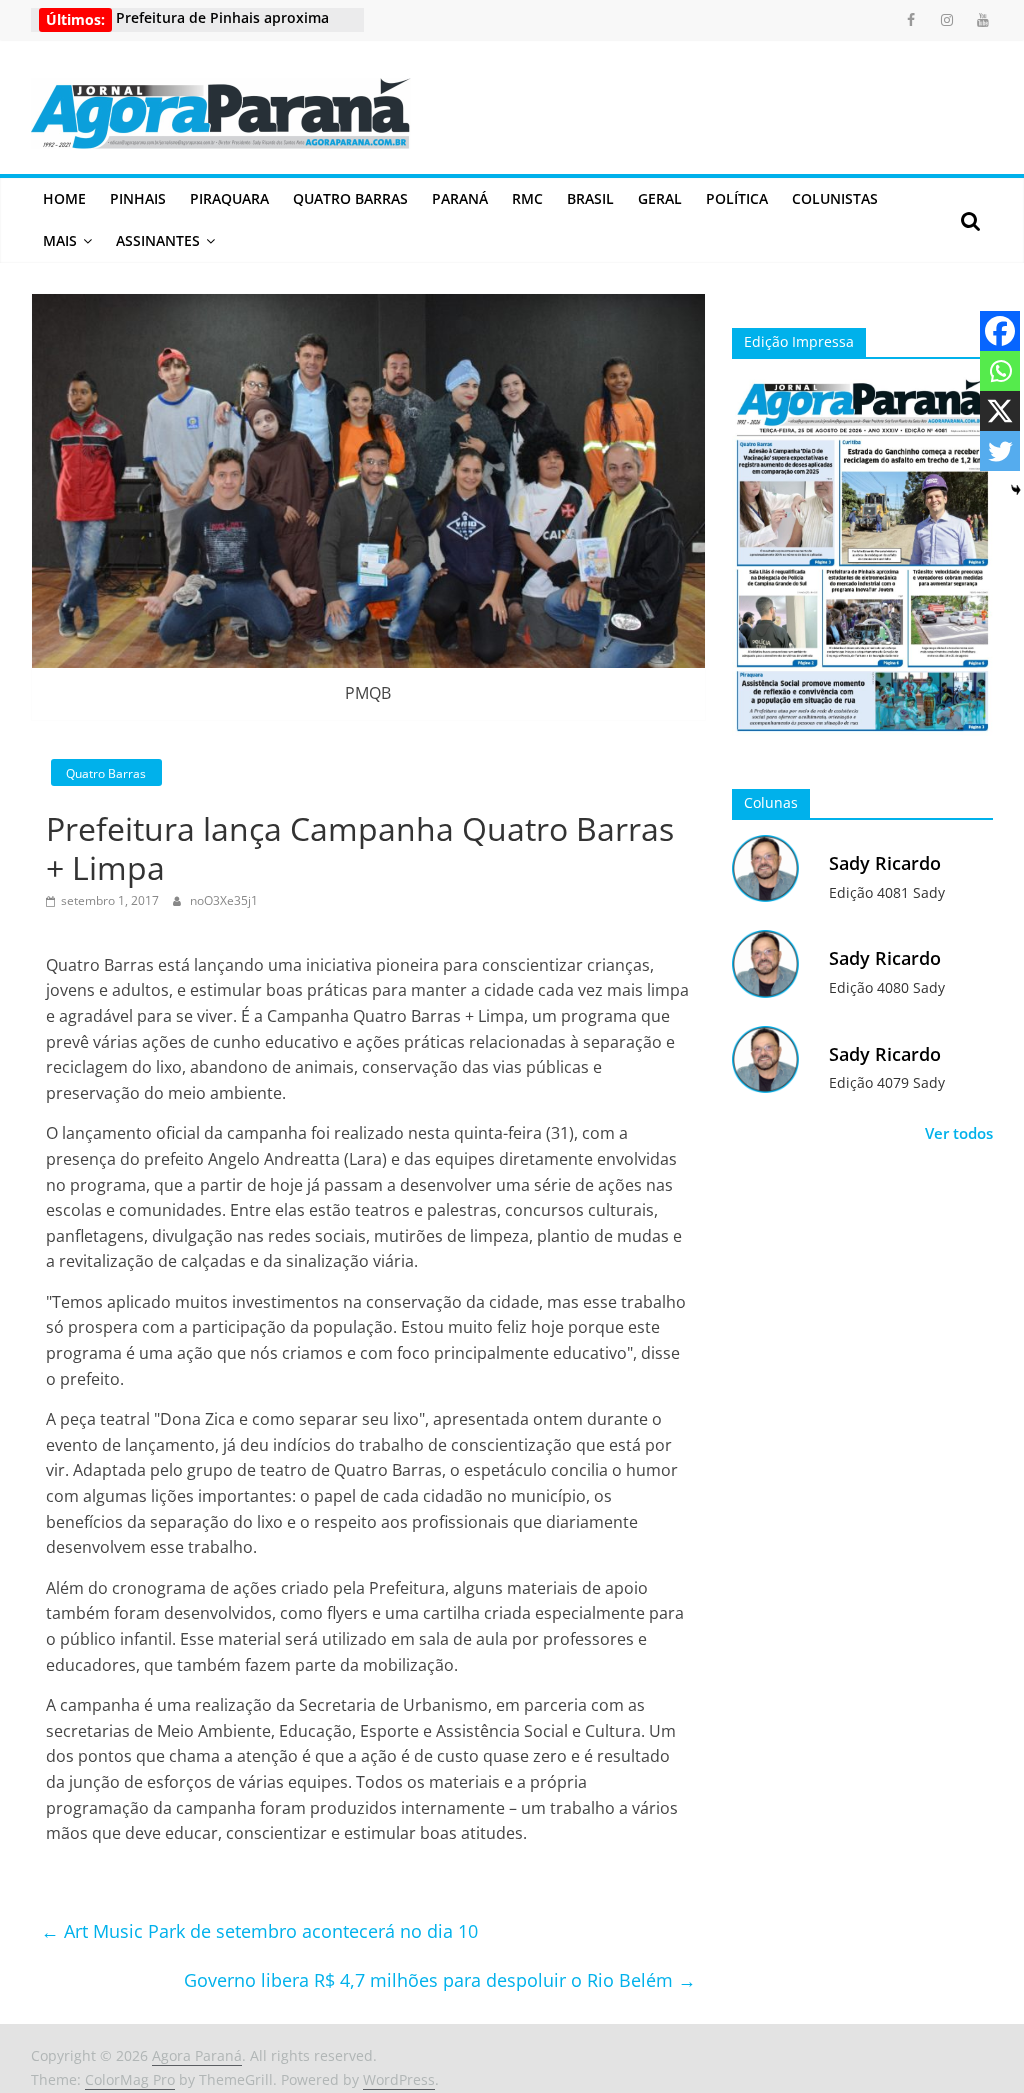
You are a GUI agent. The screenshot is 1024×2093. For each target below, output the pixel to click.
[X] (1000, 411)
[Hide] (1016, 490)
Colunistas (835, 198)
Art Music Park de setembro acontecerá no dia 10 (259, 1931)
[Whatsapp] (1000, 371)
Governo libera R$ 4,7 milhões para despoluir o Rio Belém (440, 1980)
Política (737, 198)
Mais (60, 240)
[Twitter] (1000, 451)
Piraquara (229, 198)
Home (64, 198)
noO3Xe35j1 (224, 900)
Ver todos (959, 1133)
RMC (527, 198)
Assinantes (158, 240)
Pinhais (138, 198)
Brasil (590, 198)
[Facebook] (1000, 331)
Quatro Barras (350, 198)
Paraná (460, 198)
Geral (660, 198)
